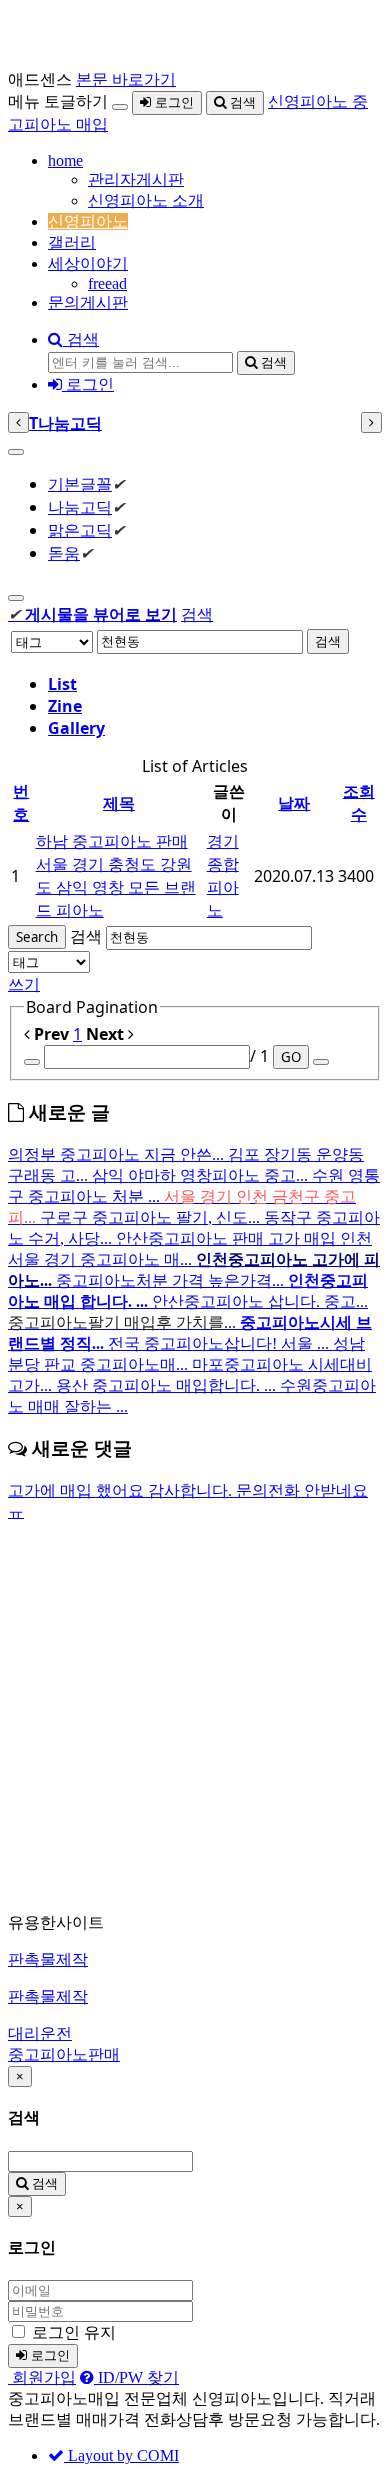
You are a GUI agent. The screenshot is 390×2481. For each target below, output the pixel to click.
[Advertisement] (195, 1718)
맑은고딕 (80, 530)
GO (291, 1057)
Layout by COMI (121, 2455)
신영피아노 (88, 221)
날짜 (294, 803)
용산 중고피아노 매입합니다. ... (168, 1385)
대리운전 (40, 2033)
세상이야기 (88, 263)
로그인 (172, 102)
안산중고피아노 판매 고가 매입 (228, 1238)
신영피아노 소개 (146, 200)
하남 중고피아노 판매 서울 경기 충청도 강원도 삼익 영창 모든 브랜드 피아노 (116, 875)
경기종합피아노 (223, 875)
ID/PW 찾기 (136, 2377)
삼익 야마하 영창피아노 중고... (202, 1175)
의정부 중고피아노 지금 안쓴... (118, 1154)
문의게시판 (88, 302)
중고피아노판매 (64, 2054)
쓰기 (24, 984)
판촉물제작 (48, 1959)
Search (37, 937)
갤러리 (72, 242)
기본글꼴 (80, 484)
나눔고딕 (80, 507)
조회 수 (359, 802)
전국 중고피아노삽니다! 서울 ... (220, 1343)
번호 (21, 802)
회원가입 (42, 2377)
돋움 (64, 553)
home (65, 160)
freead (107, 283)
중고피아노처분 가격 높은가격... (172, 1280)
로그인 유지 (74, 2332)
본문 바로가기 (126, 79)
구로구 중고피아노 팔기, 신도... (152, 1217)
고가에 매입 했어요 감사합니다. (122, 1490)
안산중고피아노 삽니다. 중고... (260, 1301)
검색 (241, 102)
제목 (119, 803)
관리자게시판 (136, 179)
